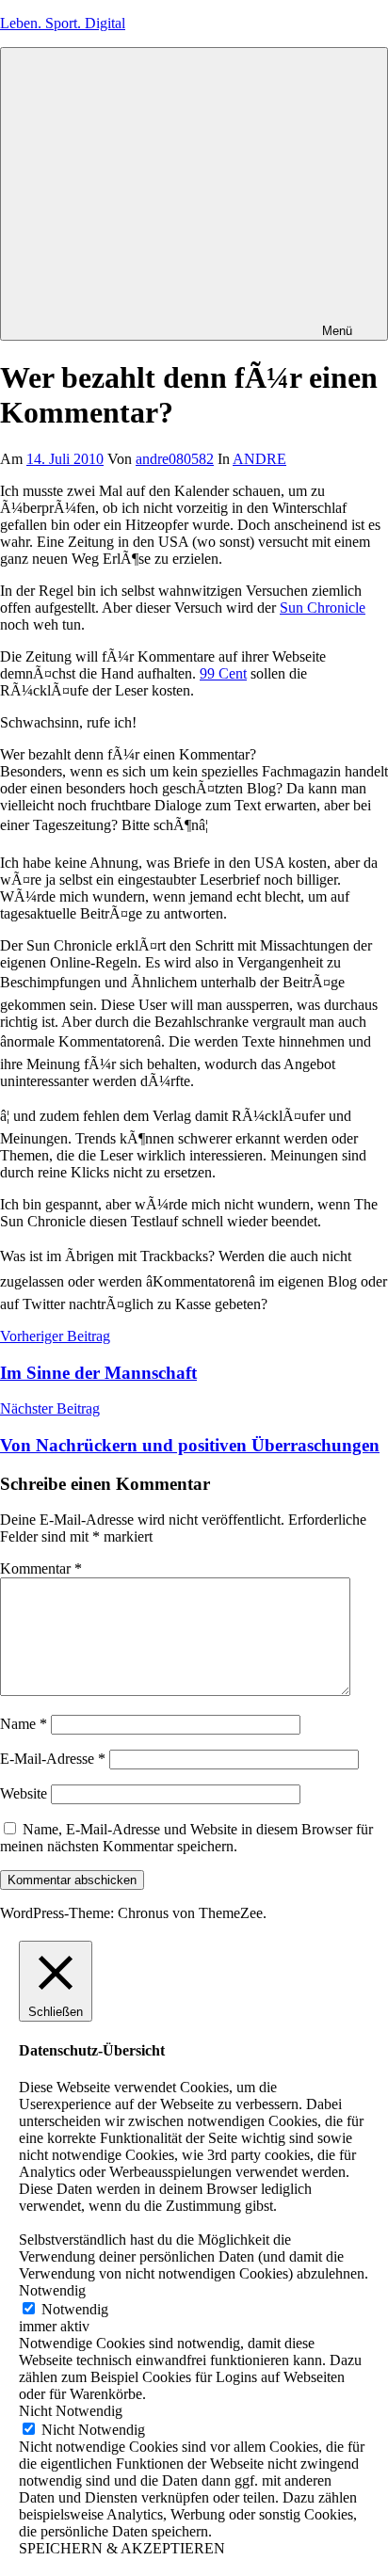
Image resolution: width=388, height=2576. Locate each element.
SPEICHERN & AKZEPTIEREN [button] (122, 2548)
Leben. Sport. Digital (63, 23)
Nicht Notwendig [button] (71, 2411)
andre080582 (175, 459)
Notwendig (75, 2309)
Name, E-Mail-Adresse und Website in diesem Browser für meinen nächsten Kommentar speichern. (186, 1838)
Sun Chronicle (323, 608)
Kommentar (41, 1568)
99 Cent (223, 673)
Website (24, 1793)
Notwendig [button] (52, 2290)
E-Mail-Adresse (53, 1759)
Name (24, 1724)
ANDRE (259, 459)
